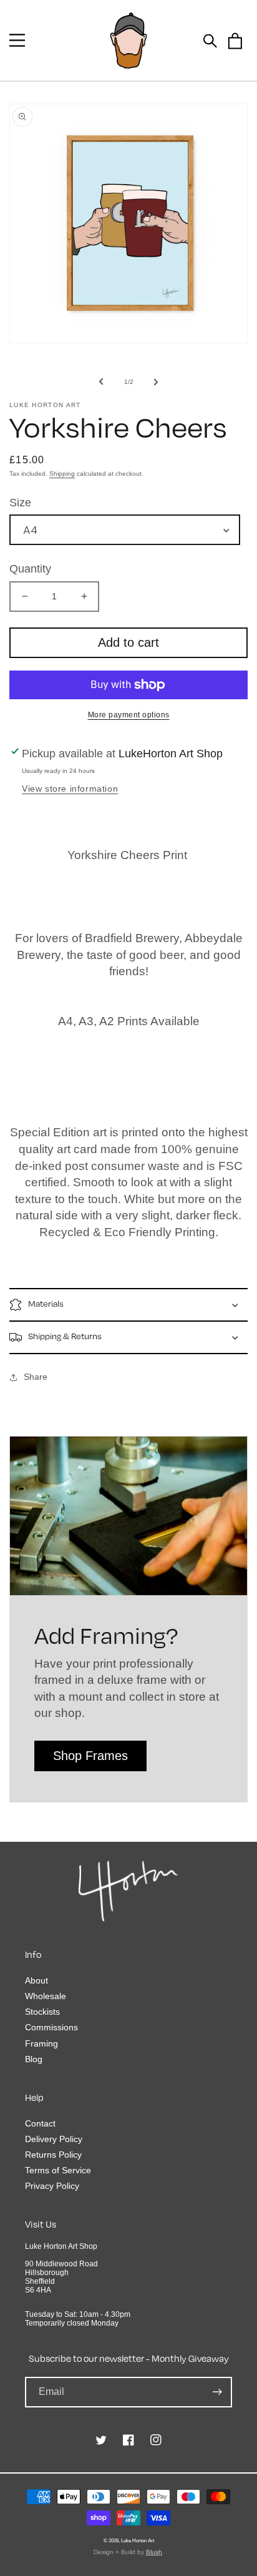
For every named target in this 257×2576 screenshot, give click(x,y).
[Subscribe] (217, 2392)
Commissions (51, 2027)
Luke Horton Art (138, 2540)
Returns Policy (53, 2155)
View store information (70, 789)
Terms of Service (58, 2170)
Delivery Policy (54, 2139)
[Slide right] (156, 381)
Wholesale (46, 1996)
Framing (41, 2043)
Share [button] (36, 1377)
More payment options (129, 715)
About (36, 1980)
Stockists (42, 2012)
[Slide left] (101, 381)
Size (20, 503)
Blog (34, 2059)
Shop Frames (90, 1756)
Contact (40, 2123)
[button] (17, 40)
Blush (154, 2552)
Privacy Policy (52, 2186)
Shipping (62, 474)
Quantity (30, 569)
